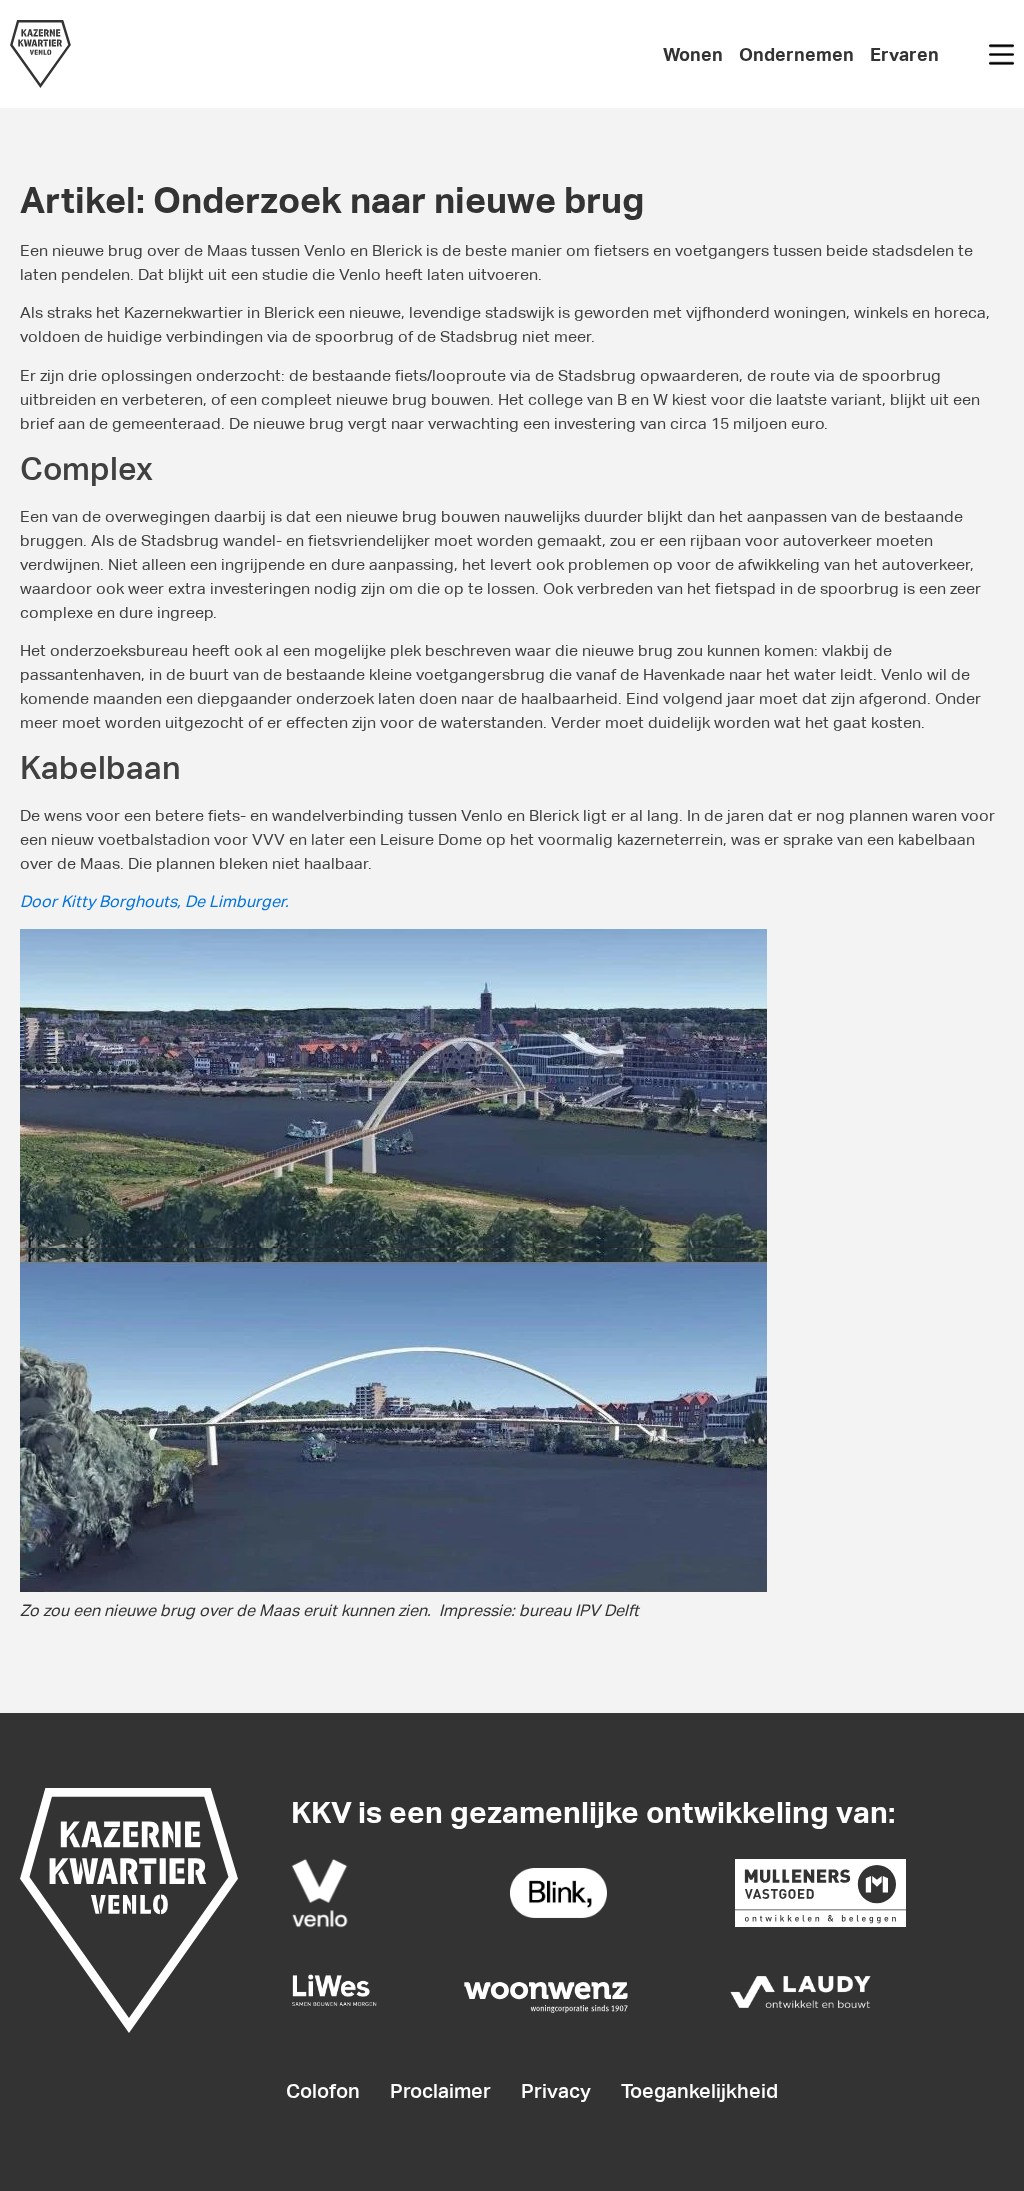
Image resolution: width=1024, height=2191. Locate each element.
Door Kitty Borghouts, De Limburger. (154, 901)
